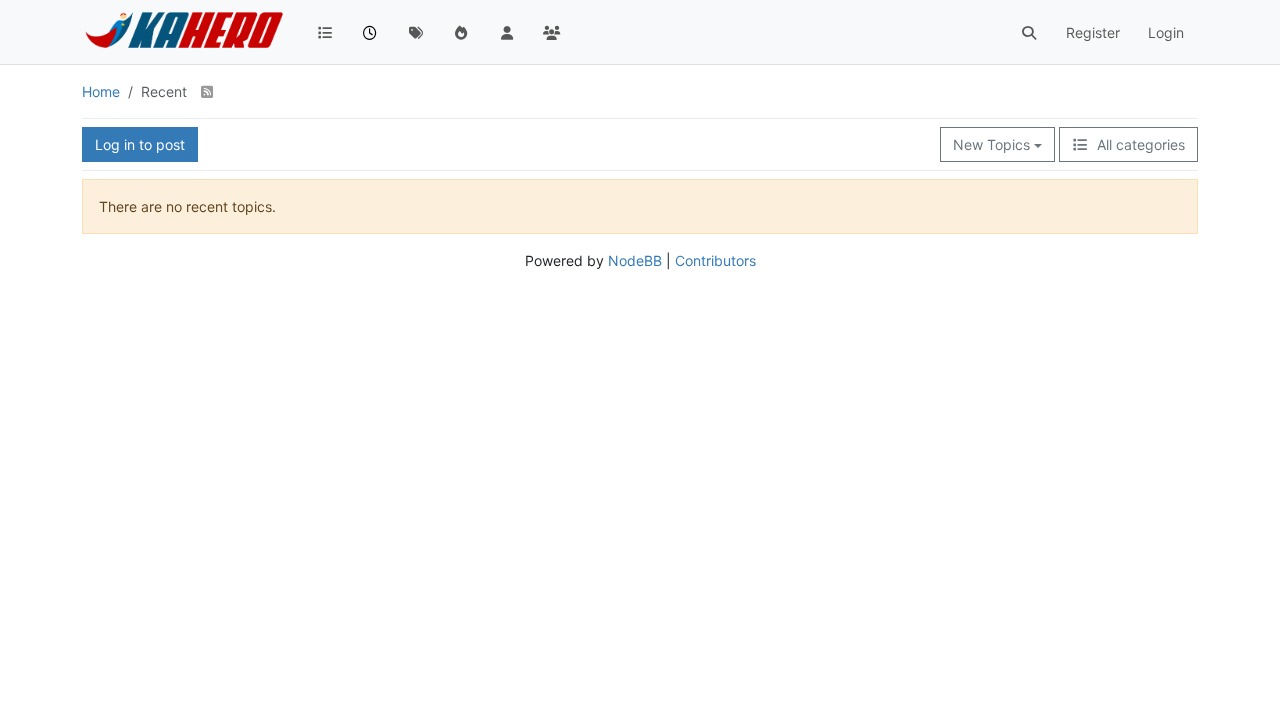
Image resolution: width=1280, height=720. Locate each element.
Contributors (715, 260)
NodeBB (635, 260)
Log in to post (140, 144)
